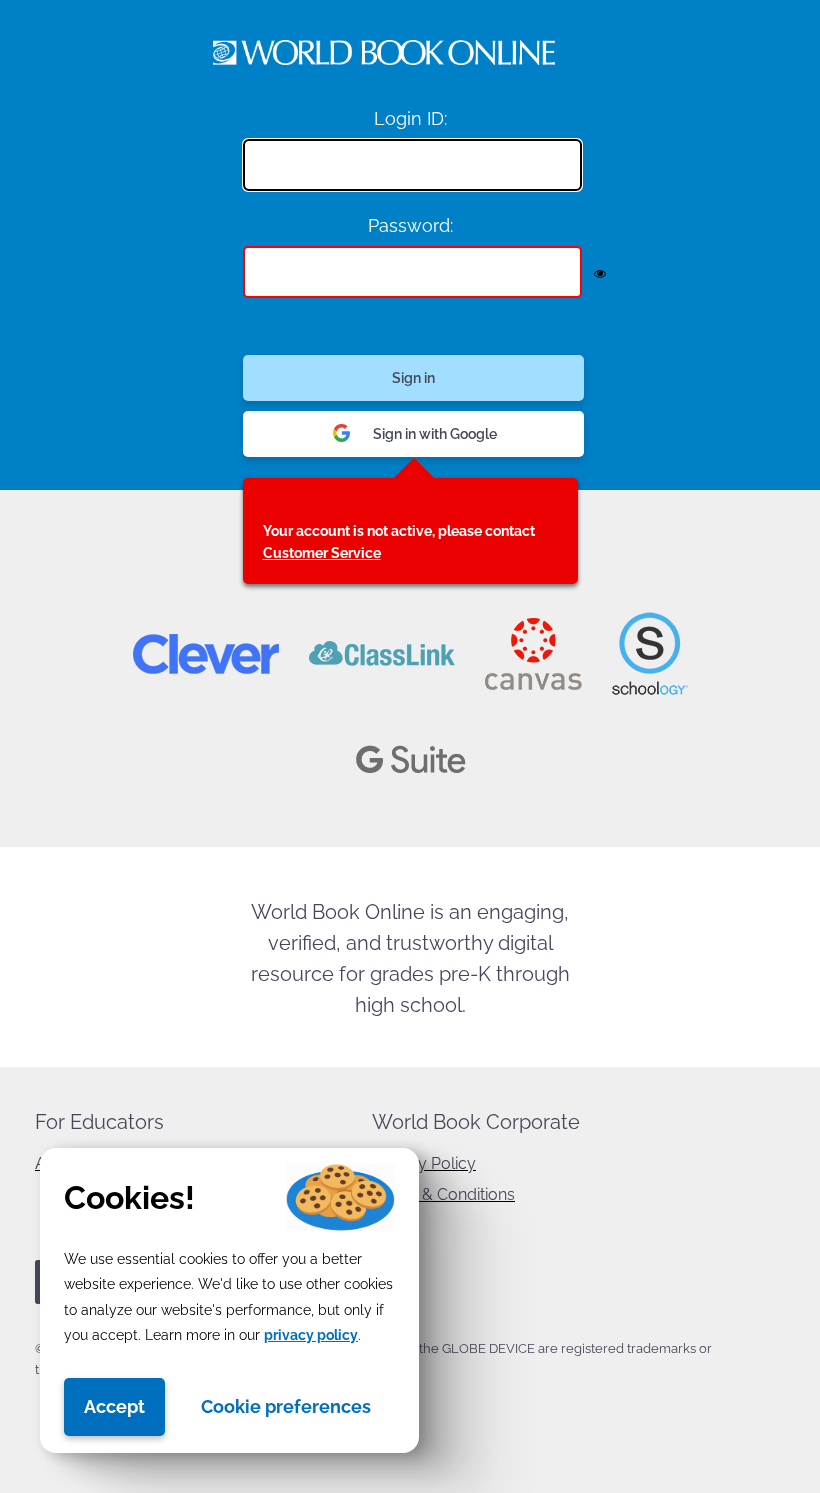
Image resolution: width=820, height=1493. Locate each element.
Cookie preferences (286, 1406)
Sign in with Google (435, 434)
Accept (114, 1406)
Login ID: (410, 118)
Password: (410, 225)
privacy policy (311, 1335)
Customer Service (322, 553)
